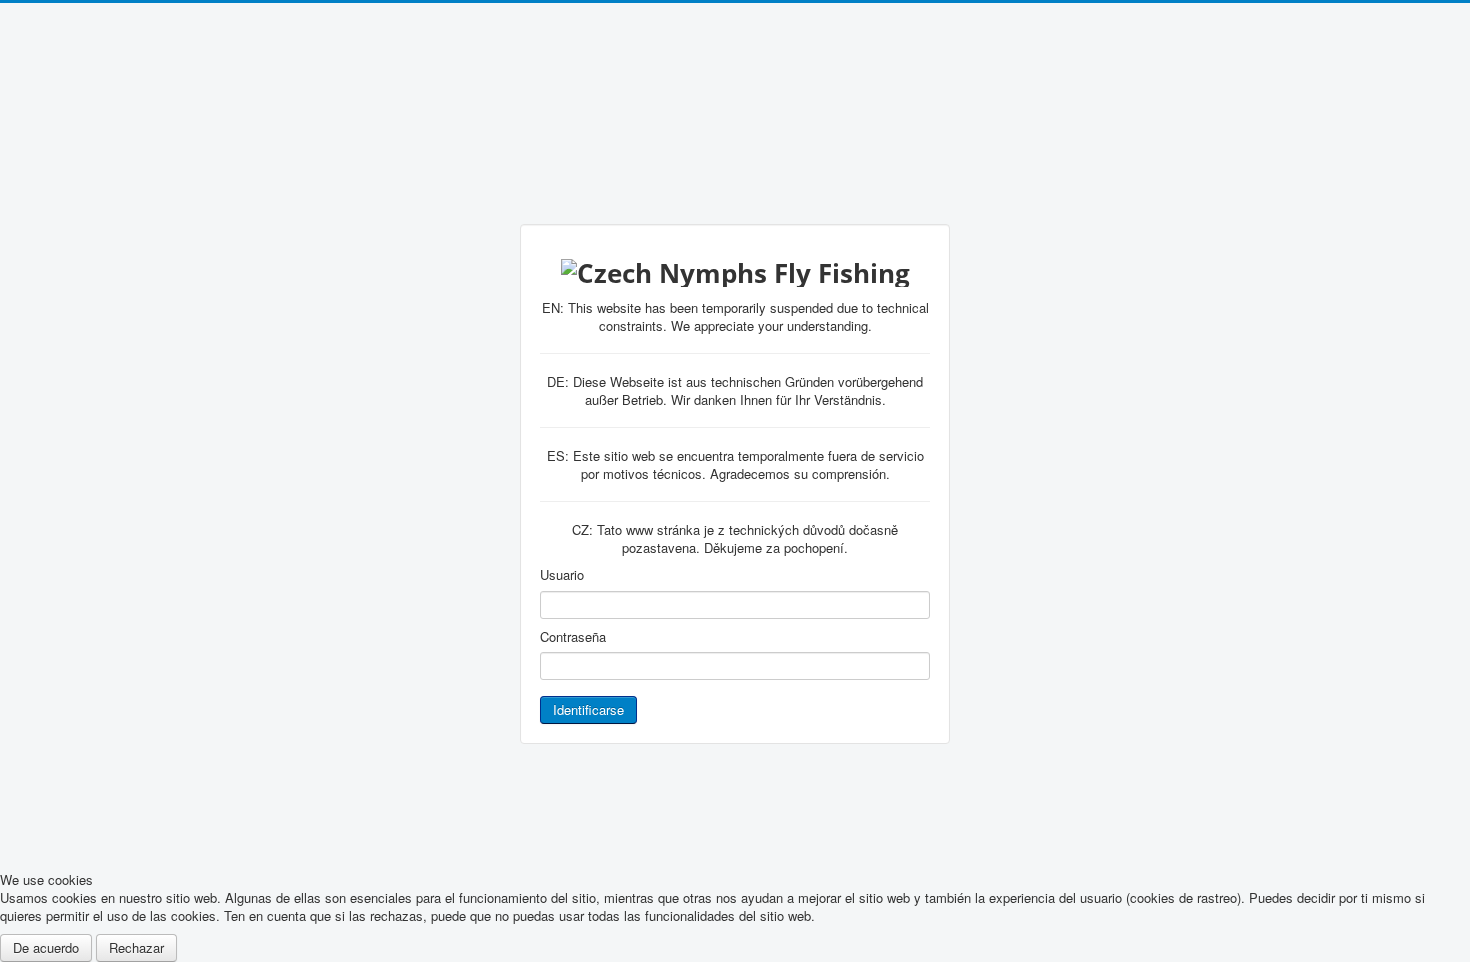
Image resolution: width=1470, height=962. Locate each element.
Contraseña (573, 637)
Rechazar (136, 947)
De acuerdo (46, 947)
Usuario (562, 575)
